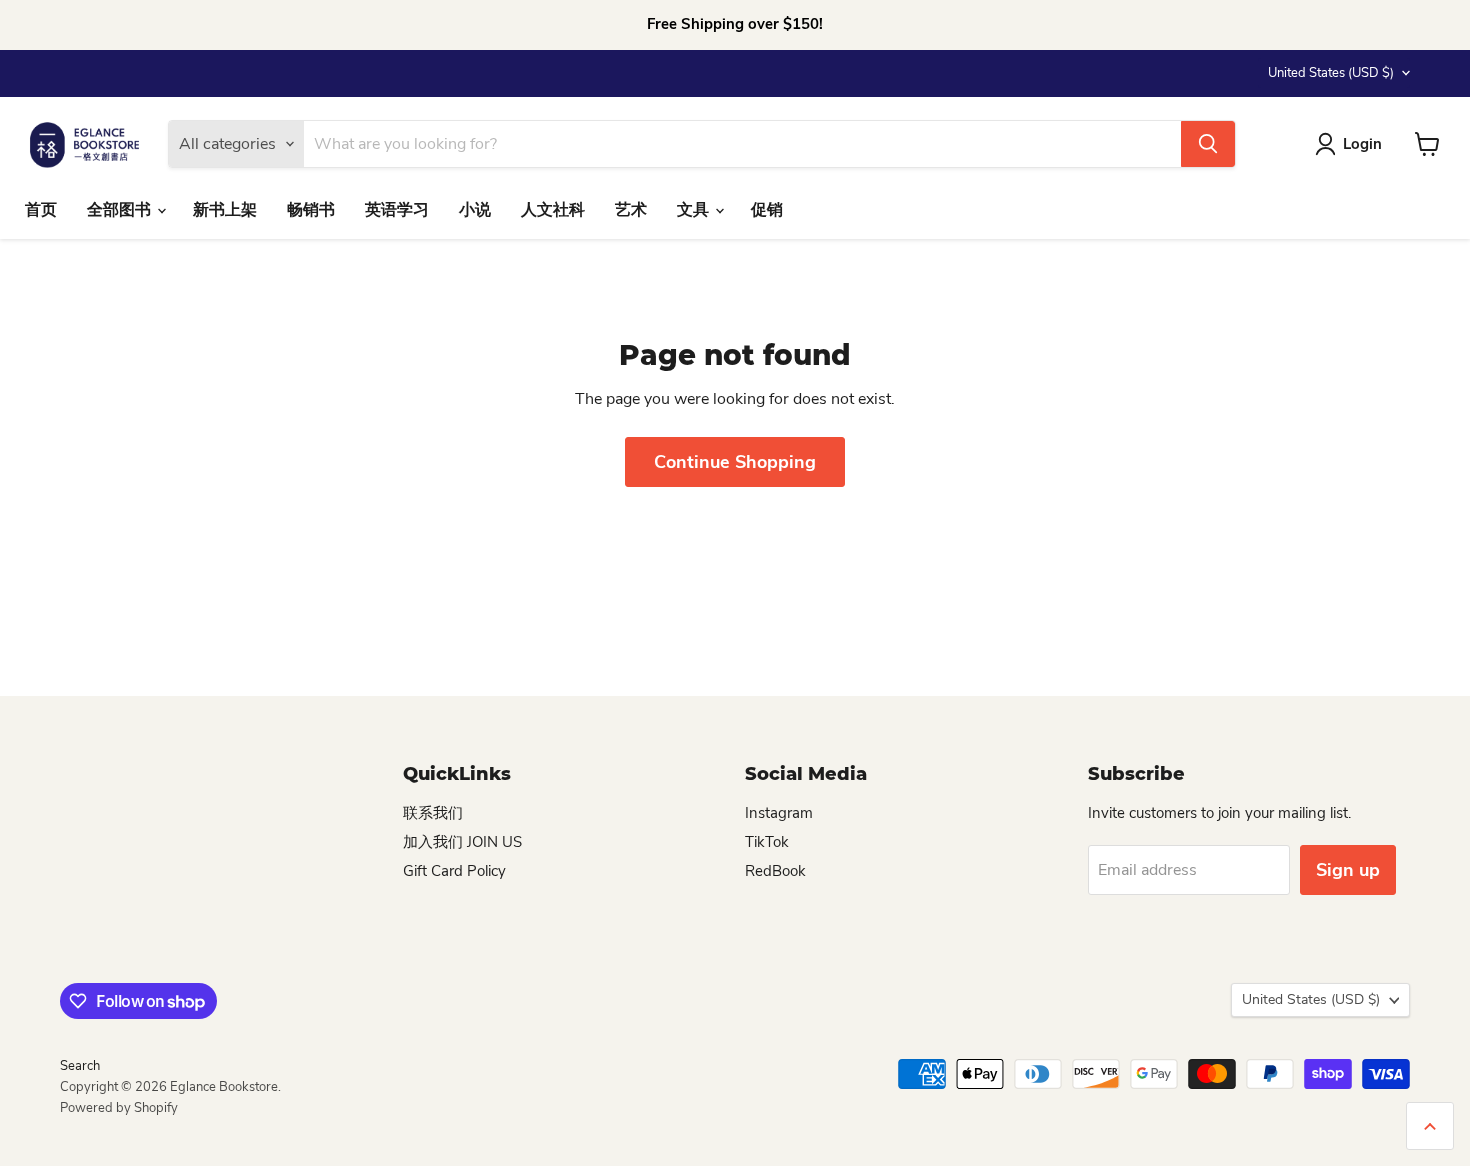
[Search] (1208, 144)
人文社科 (553, 210)
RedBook (775, 871)
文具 (695, 210)
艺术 (631, 210)
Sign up (1348, 870)
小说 (475, 210)
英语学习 (397, 210)
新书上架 (225, 210)
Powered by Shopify (119, 1108)
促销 (767, 210)
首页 (41, 210)
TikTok (767, 842)
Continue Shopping (735, 462)
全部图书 (121, 210)
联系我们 (433, 813)
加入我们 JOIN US (462, 842)
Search (80, 1066)
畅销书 (311, 210)
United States (1331, 73)
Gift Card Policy (454, 871)
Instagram (779, 813)
